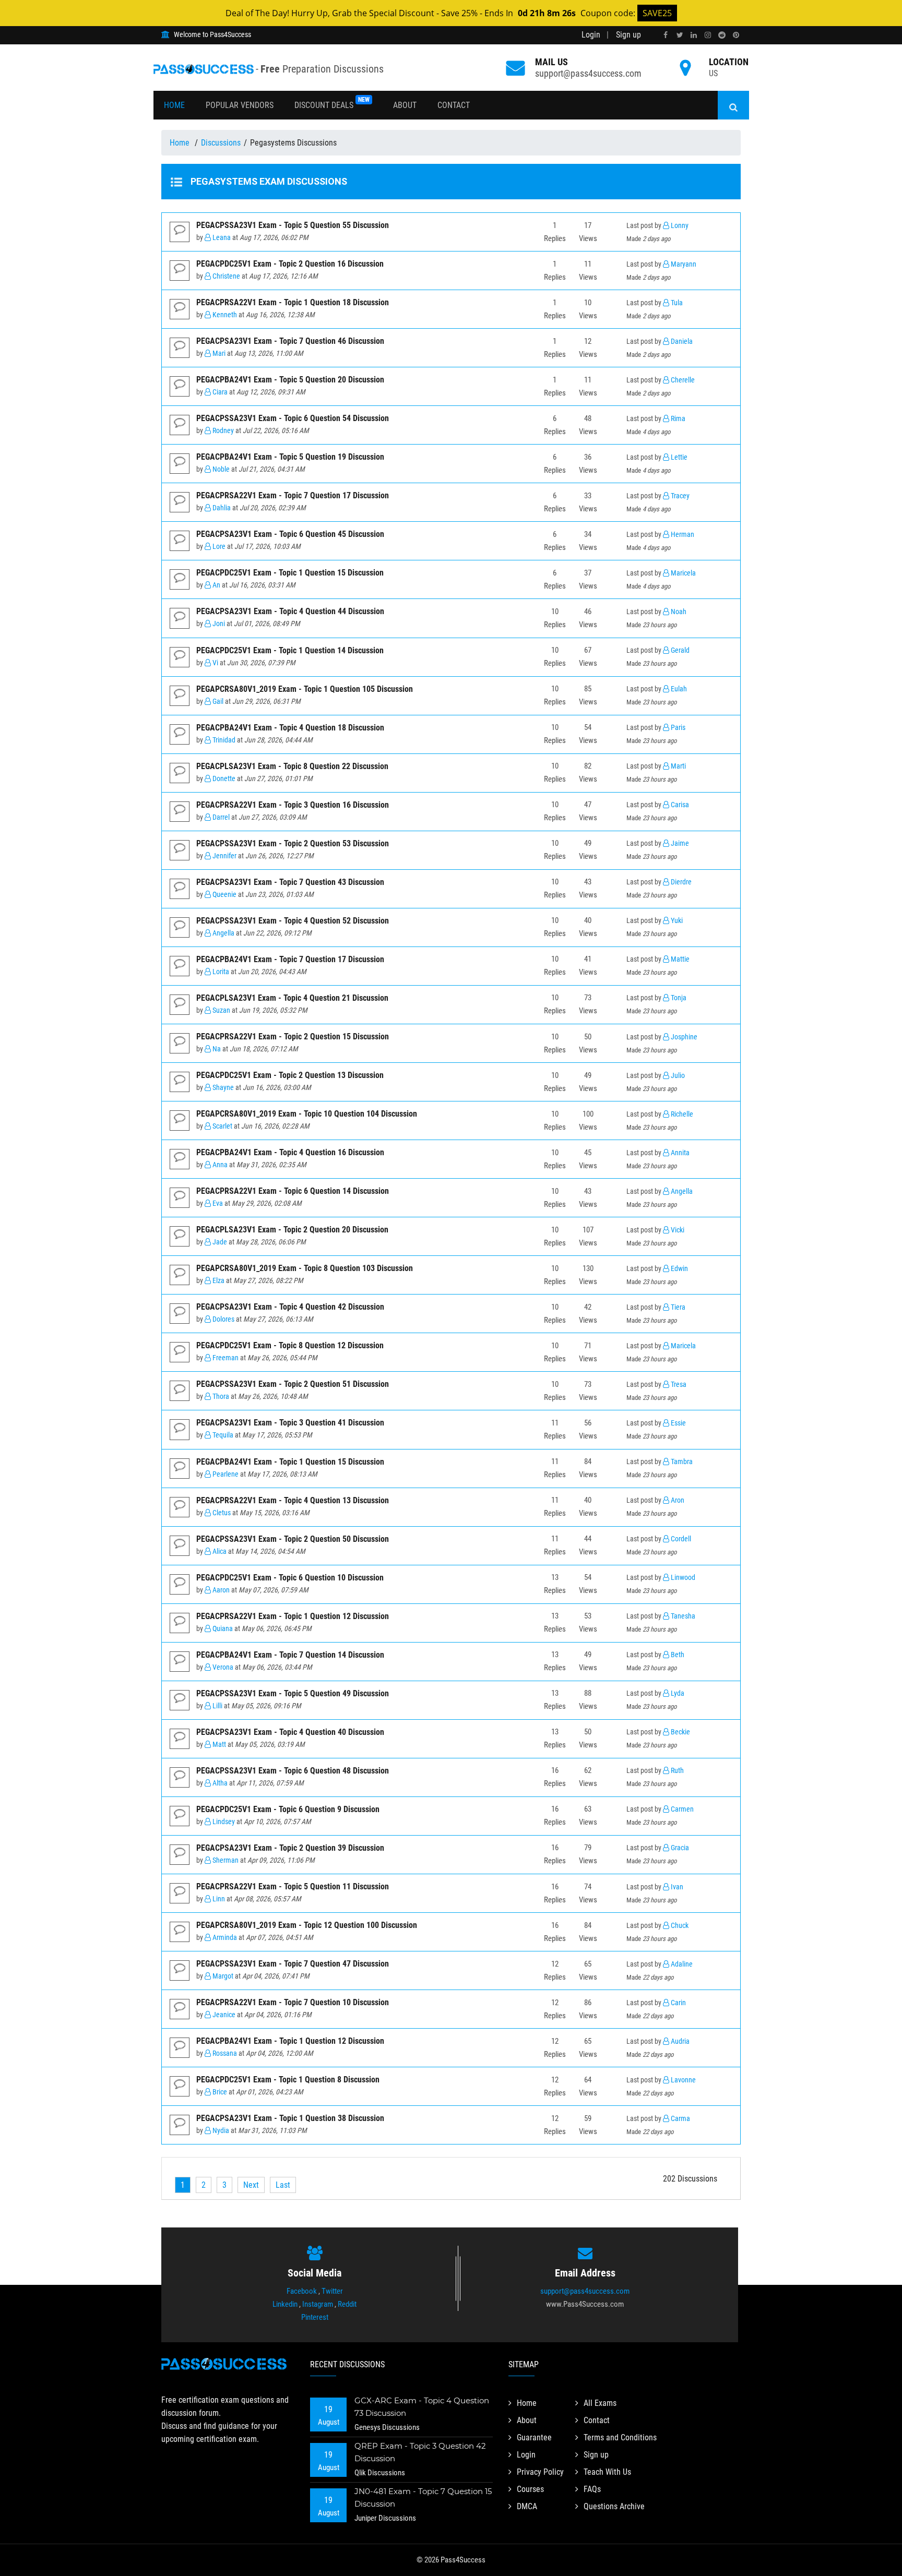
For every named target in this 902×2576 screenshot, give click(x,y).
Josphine (683, 1037)
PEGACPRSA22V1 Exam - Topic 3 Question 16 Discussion (293, 805)
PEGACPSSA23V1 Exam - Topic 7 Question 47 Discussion (293, 1964)
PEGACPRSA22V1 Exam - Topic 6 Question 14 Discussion (293, 1191)
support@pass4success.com (588, 73)
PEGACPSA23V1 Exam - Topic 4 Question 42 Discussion (290, 1307)
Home (174, 105)
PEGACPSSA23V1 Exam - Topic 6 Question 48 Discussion (293, 1771)
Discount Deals (332, 103)
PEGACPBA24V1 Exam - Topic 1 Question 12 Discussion (290, 2041)
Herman (682, 535)
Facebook (302, 2291)
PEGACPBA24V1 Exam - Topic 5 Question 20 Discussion (290, 380)
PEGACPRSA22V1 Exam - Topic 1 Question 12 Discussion (293, 1616)
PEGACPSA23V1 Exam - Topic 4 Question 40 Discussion (290, 1732)
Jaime (679, 843)
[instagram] (708, 35)
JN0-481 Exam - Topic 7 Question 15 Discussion (423, 2497)
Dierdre (680, 882)
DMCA (527, 2506)
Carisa (679, 805)
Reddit (347, 2304)
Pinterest (315, 2317)
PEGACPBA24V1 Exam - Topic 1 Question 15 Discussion (290, 1462)
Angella (681, 1191)
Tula (676, 303)
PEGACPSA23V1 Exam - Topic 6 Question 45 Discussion (290, 534)
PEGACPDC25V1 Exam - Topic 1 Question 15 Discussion (290, 573)
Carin (678, 2003)
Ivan (676, 1887)
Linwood (682, 1578)
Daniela (681, 342)
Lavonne (683, 2080)
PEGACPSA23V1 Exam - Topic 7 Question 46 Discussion (290, 341)
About (405, 105)
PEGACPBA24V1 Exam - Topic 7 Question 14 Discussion (290, 1655)
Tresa (678, 1385)
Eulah (678, 689)
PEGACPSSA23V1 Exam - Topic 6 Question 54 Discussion (293, 418)
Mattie (679, 959)
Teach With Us (607, 2472)
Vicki (677, 1230)
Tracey (679, 496)
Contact (454, 105)
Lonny (679, 226)
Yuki (676, 921)
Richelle (681, 1114)
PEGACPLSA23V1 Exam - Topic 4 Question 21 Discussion (292, 998)
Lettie (678, 457)
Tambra (681, 1462)
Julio (677, 1076)
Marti (678, 766)
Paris (677, 728)
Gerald (679, 650)
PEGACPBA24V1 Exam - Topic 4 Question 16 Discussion (290, 1152)
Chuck (679, 1926)
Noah (678, 612)
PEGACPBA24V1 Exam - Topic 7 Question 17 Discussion (290, 959)
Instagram (318, 2304)
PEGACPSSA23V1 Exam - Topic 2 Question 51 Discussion (293, 1384)
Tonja (678, 998)
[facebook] (666, 35)
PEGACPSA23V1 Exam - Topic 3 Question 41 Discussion (290, 1423)
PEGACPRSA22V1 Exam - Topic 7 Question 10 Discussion (293, 2002)
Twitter (332, 2291)
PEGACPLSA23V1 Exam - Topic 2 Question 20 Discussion (292, 1230)
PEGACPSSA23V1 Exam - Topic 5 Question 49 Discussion (293, 1693)
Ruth (676, 1771)
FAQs (592, 2489)
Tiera (677, 1307)
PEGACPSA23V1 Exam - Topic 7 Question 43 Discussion (290, 882)
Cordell (680, 1539)
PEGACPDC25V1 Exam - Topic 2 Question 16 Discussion (290, 264)
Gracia (679, 1848)
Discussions (221, 143)
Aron (677, 1500)
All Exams (600, 2403)
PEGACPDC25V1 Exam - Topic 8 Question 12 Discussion (290, 1345)
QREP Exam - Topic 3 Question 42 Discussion (420, 2452)
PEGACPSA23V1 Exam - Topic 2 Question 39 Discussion (290, 1848)
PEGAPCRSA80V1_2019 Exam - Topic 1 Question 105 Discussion (305, 689)
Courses (530, 2489)
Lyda (677, 1693)
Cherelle (682, 380)
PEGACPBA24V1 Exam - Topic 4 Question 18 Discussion (290, 728)
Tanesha (682, 1616)
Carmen (681, 1809)
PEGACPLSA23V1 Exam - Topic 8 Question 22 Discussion (292, 766)
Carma (680, 2119)
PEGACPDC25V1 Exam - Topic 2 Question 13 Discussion (290, 1075)
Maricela (683, 573)
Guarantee (534, 2437)
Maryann (683, 264)
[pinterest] (736, 35)
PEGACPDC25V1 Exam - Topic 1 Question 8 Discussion (288, 2080)
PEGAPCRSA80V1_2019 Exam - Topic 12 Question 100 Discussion (307, 1925)
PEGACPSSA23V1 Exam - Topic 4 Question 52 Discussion (293, 921)
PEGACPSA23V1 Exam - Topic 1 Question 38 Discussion (290, 2118)
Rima (677, 419)
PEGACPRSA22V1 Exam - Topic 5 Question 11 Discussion (293, 1886)
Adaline (681, 1964)
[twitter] (680, 35)
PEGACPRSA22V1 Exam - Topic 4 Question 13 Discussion (293, 1500)
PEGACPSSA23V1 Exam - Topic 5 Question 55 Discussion (293, 225)
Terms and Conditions (620, 2437)
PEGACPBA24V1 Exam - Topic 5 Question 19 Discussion (290, 457)
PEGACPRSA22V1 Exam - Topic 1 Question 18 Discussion (293, 302)
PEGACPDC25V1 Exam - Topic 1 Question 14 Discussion (290, 650)
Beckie (680, 1732)
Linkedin (285, 2304)
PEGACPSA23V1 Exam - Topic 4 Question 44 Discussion (290, 611)
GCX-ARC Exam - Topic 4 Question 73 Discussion (422, 2407)
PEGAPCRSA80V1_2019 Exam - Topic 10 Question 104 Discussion (307, 1114)
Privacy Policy (540, 2472)
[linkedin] (694, 35)
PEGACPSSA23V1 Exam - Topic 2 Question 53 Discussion (293, 843)
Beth (677, 1655)
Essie (678, 1423)
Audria (679, 2041)
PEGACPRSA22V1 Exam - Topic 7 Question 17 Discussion (293, 495)
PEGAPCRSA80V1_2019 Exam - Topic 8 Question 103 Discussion (305, 1268)
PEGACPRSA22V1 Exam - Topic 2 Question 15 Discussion (293, 1037)
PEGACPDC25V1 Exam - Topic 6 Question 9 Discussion (288, 1809)
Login (591, 35)
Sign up (628, 35)
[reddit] (722, 35)
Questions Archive (614, 2506)
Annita (679, 1153)
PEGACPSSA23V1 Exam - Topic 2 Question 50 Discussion (293, 1539)
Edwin (679, 1269)
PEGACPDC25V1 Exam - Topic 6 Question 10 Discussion (290, 1578)
